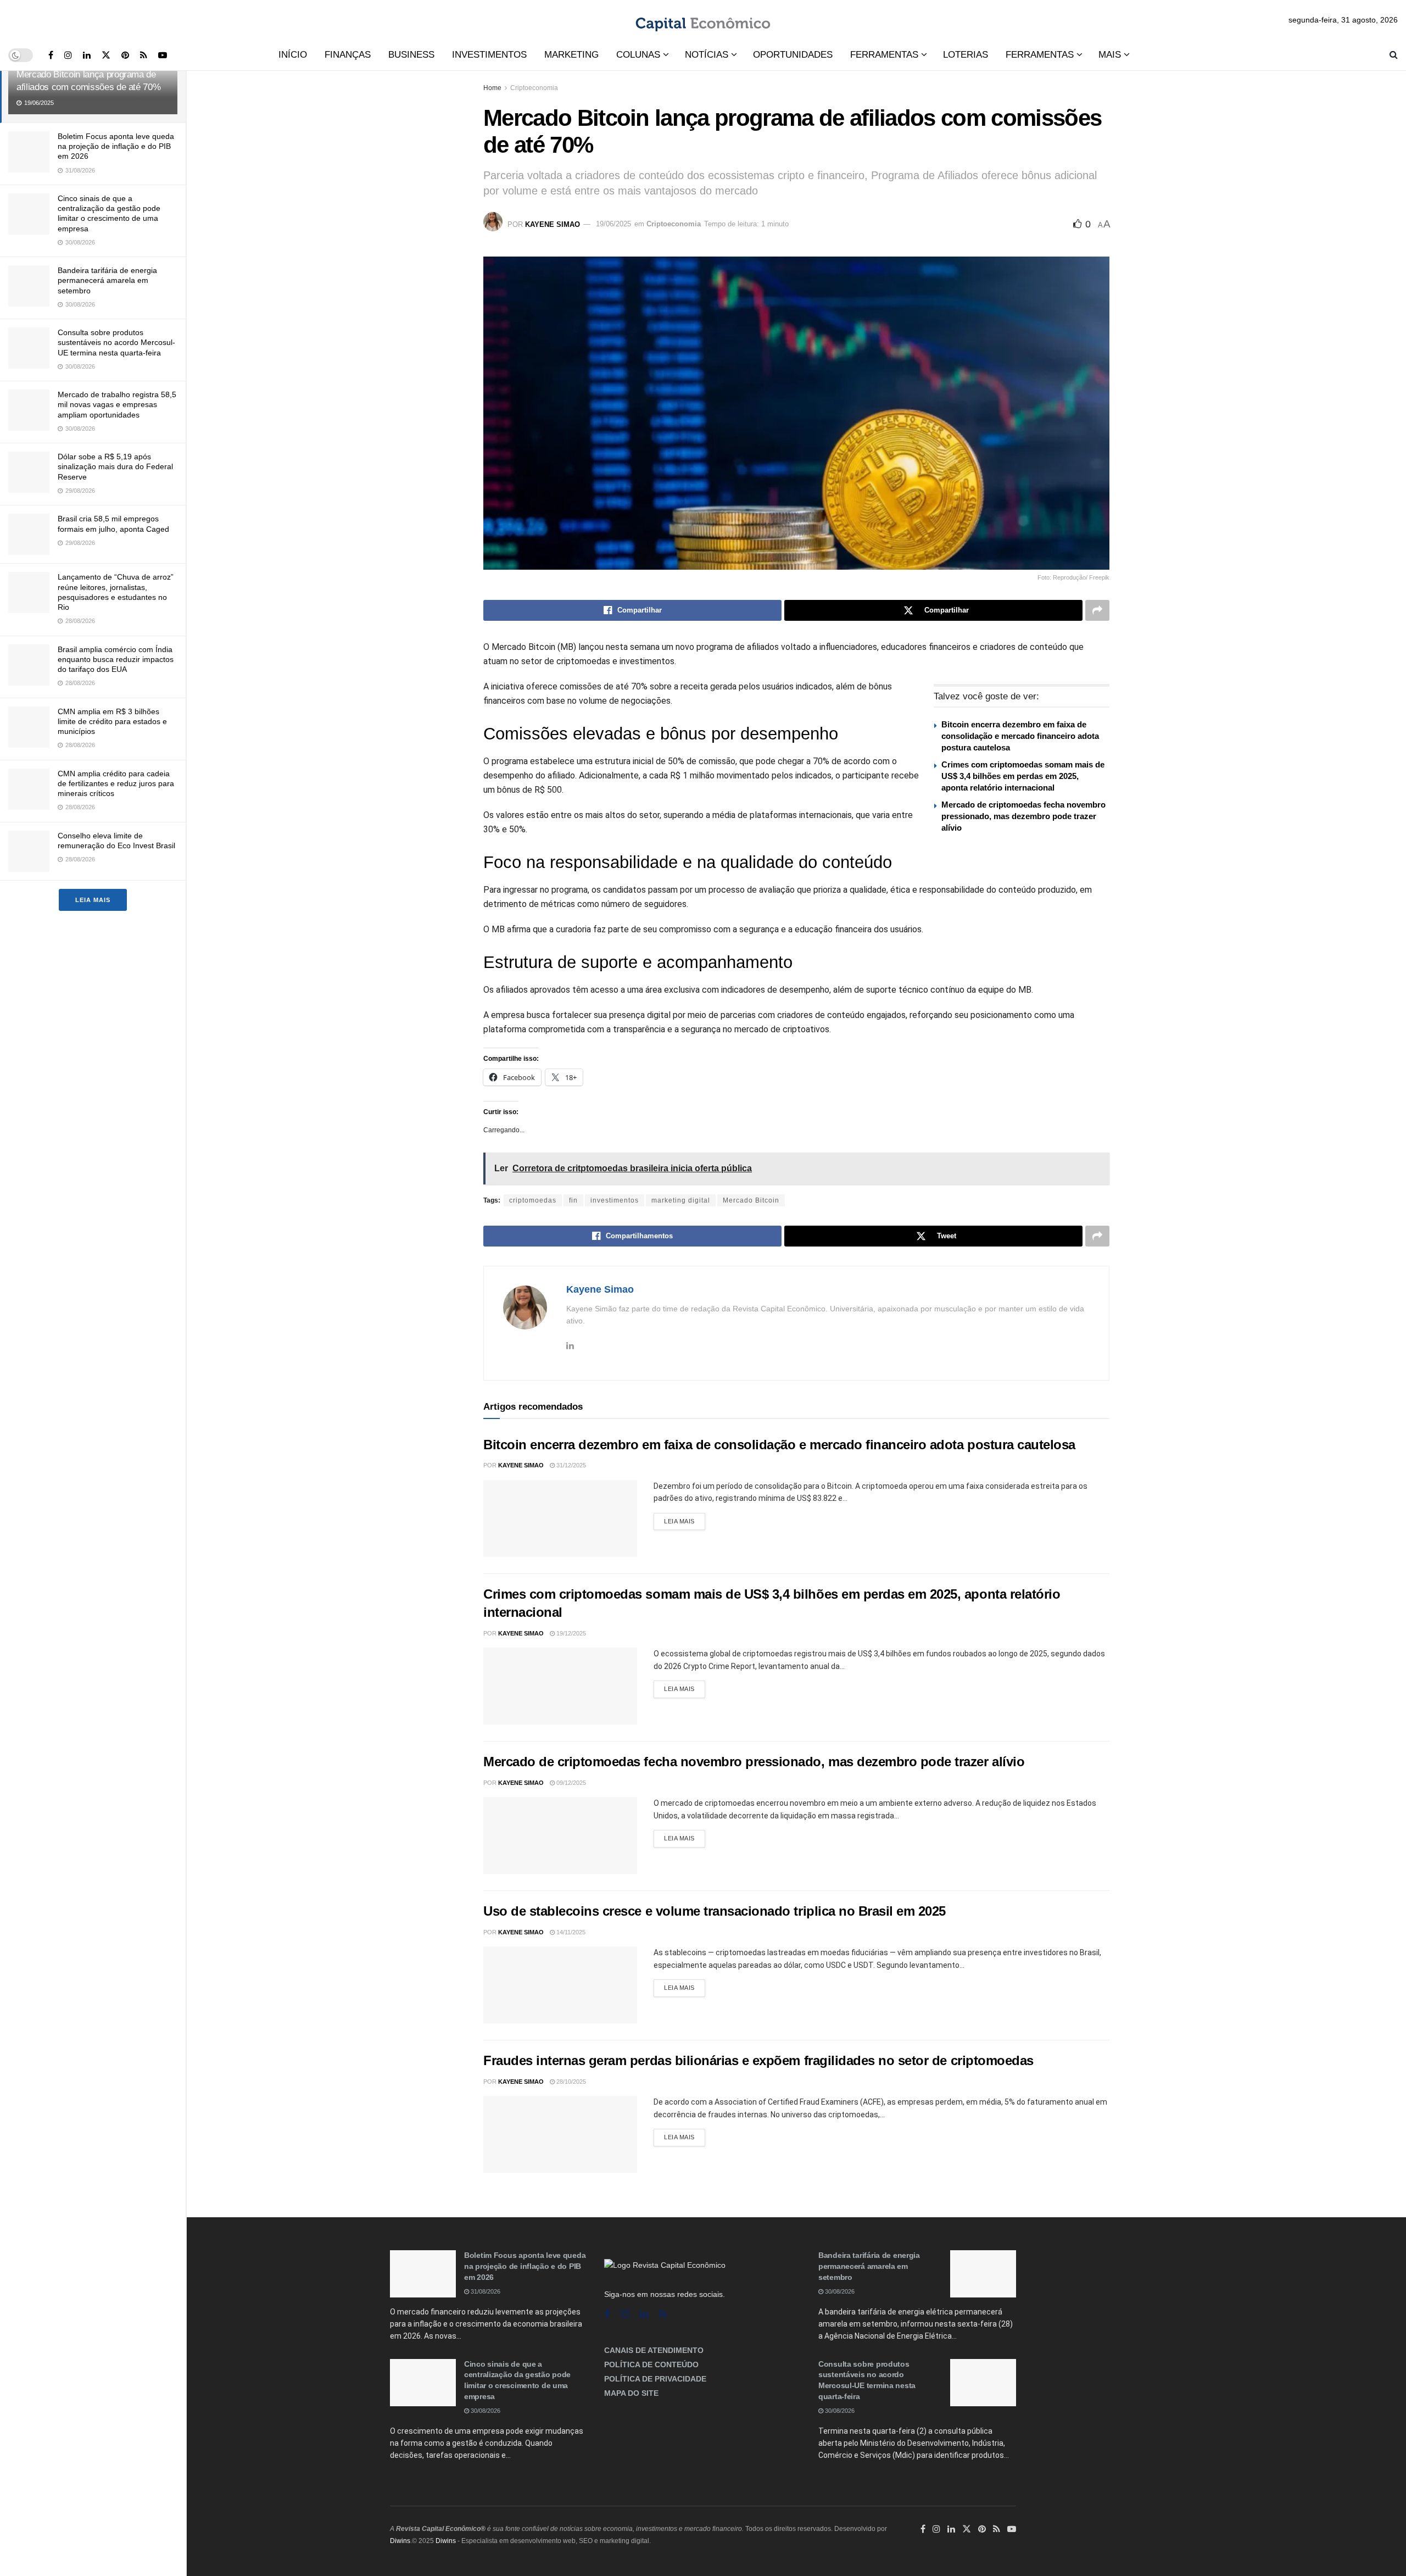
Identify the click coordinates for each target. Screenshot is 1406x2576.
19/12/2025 (570, 1633)
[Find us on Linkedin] (644, 2314)
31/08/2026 (485, 2291)
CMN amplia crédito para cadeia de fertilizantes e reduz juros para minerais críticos (116, 783)
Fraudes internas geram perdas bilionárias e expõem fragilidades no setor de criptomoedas (758, 2060)
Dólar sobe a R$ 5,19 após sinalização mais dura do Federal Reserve (115, 466)
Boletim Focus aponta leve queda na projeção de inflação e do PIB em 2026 (116, 146)
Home (492, 88)
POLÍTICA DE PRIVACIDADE (655, 2379)
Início (293, 55)
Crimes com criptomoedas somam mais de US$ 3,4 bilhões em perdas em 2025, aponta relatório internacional (1023, 776)
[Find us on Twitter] (106, 55)
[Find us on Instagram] (68, 55)
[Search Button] (1394, 55)
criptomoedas (533, 1200)
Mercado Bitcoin (751, 1200)
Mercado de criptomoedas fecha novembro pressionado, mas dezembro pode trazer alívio (1023, 816)
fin (573, 1200)
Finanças (348, 55)
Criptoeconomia (534, 88)
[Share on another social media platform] (1097, 610)
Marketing (571, 55)
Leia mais (93, 900)
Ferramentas (884, 55)
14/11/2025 (570, 1932)
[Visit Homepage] (703, 20)
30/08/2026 (485, 2411)
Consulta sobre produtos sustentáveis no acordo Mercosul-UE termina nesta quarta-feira (116, 342)
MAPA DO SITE (631, 2393)
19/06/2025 (613, 224)
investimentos (615, 1200)
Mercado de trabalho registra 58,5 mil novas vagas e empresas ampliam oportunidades (117, 404)
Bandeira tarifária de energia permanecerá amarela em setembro (107, 280)
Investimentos (489, 55)
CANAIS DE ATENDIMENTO (654, 2350)
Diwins (400, 2541)
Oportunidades (793, 55)
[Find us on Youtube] (163, 55)
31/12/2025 (570, 1465)
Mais (1110, 55)
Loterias (966, 55)
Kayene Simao (553, 224)
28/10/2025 (570, 2082)
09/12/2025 (570, 1783)
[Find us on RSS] (144, 55)
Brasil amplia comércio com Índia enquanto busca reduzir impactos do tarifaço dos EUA (116, 659)
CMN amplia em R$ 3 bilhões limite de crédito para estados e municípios (112, 721)
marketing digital (681, 1200)
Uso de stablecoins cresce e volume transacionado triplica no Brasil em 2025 (715, 1911)
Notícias (707, 55)
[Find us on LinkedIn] (87, 55)
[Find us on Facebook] (51, 55)
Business (411, 55)
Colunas (638, 55)
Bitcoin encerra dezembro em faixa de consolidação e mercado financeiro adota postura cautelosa (1020, 736)
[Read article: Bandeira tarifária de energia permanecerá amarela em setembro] (983, 2274)
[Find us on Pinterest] (125, 55)
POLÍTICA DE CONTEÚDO (651, 2364)
